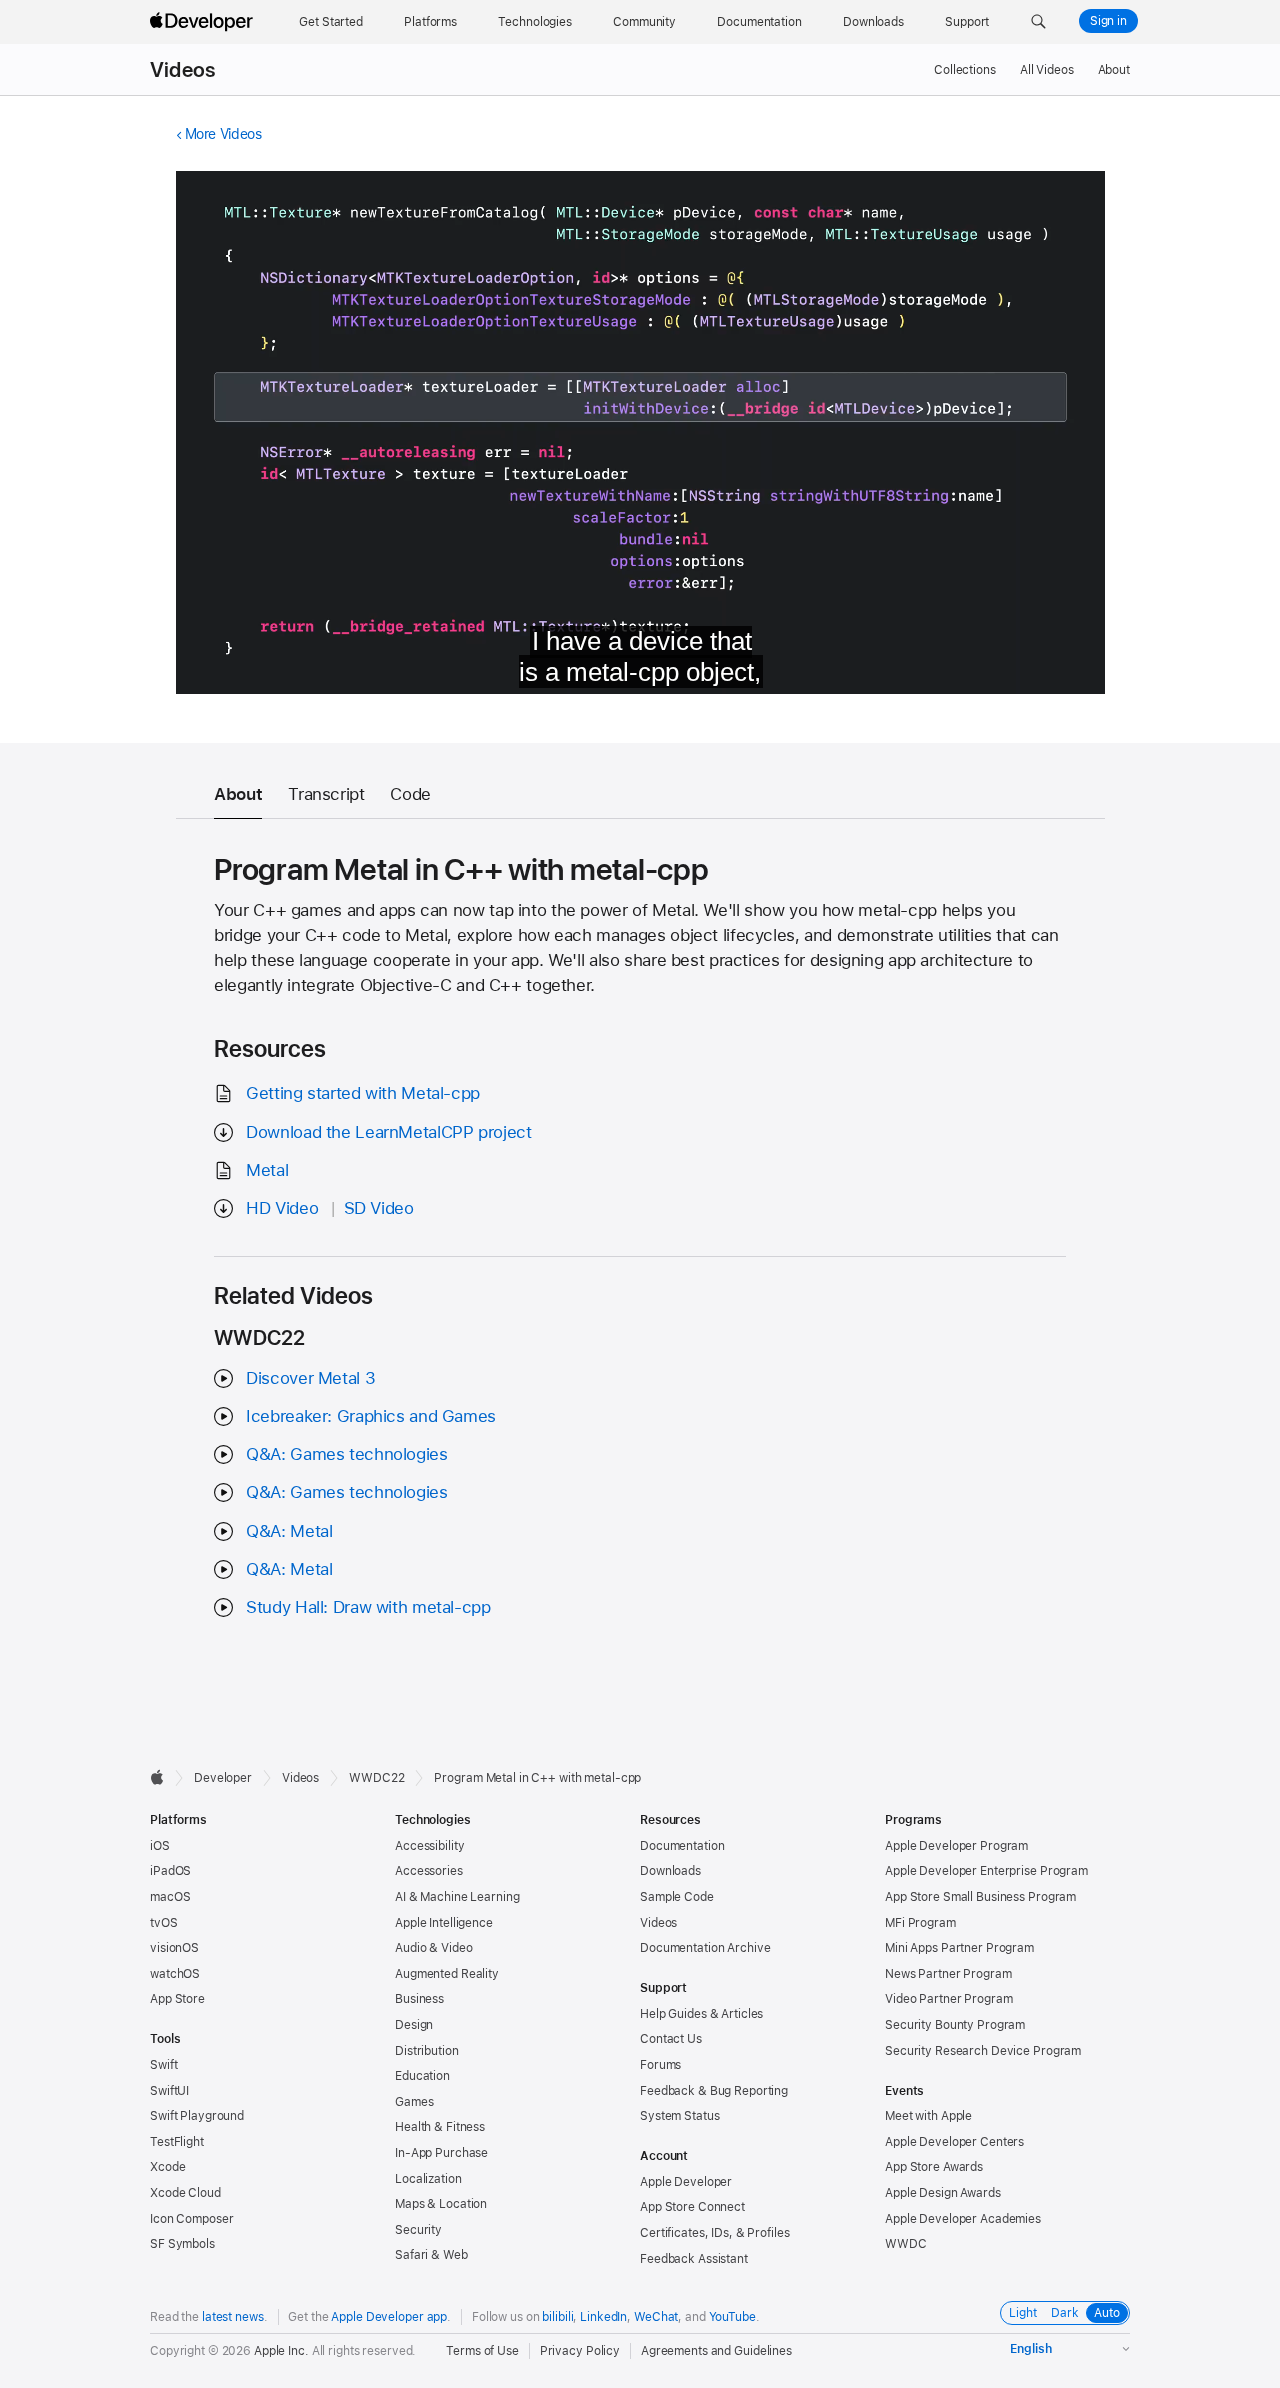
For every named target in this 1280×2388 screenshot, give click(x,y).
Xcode (167, 2167)
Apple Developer (686, 2182)
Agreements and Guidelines (716, 2351)
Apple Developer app (389, 2317)
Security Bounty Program (955, 2025)
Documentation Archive (705, 1948)
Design (414, 2025)
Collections (965, 70)
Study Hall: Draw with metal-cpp (368, 1607)
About (1114, 70)
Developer (223, 1778)
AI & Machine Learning (457, 1897)
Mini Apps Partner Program (959, 1948)
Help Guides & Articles (701, 2014)
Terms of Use (482, 2351)
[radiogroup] (1065, 2313)
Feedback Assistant (694, 2259)
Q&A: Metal (289, 1531)
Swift (163, 2065)
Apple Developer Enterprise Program (986, 1871)
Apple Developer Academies (963, 2219)
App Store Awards (934, 2167)
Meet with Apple (928, 2116)
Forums (660, 2065)
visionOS (174, 1948)
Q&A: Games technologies (346, 1454)
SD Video (379, 1208)
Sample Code (677, 1897)
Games (414, 2102)
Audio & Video (433, 1948)
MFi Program (920, 1923)
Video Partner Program (948, 1999)
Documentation (682, 1846)
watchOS (175, 1974)
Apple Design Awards (943, 2193)
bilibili (557, 2317)
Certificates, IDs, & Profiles (715, 2233)
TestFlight (177, 2142)
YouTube (732, 2317)
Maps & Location (441, 2204)
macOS (170, 1897)
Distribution (427, 2051)
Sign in (1108, 21)
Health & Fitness (440, 2127)
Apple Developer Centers (954, 2142)
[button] (1038, 22)
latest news (233, 2317)
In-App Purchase (441, 2153)
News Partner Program (948, 1974)
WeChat (656, 2317)
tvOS (164, 1923)
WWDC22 (376, 1778)
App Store (177, 1999)
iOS (160, 1846)
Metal (267, 1170)
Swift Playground (197, 2116)
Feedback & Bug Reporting (714, 2091)
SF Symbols (182, 2244)
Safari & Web (431, 2255)
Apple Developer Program (956, 1846)
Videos (182, 70)
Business (419, 1999)
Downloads (670, 1871)
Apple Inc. (281, 2351)
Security (418, 2230)
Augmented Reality (447, 1974)
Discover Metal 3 (310, 1378)
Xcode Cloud (185, 2193)
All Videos (1047, 70)
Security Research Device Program (983, 2051)
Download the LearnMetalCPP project (388, 1132)
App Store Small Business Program (980, 1897)
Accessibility (429, 1846)
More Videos (223, 134)
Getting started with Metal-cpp (363, 1093)
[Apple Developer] (204, 22)
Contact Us (671, 2039)
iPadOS (170, 1871)
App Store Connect (692, 2207)
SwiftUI (169, 2091)
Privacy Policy (580, 2351)
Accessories (429, 1871)
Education (422, 2076)
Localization (428, 2179)
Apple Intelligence (444, 1923)
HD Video (282, 1208)
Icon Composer (191, 2219)
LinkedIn (603, 2317)
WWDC (906, 2244)
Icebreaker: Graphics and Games (371, 1416)
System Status (679, 2116)
